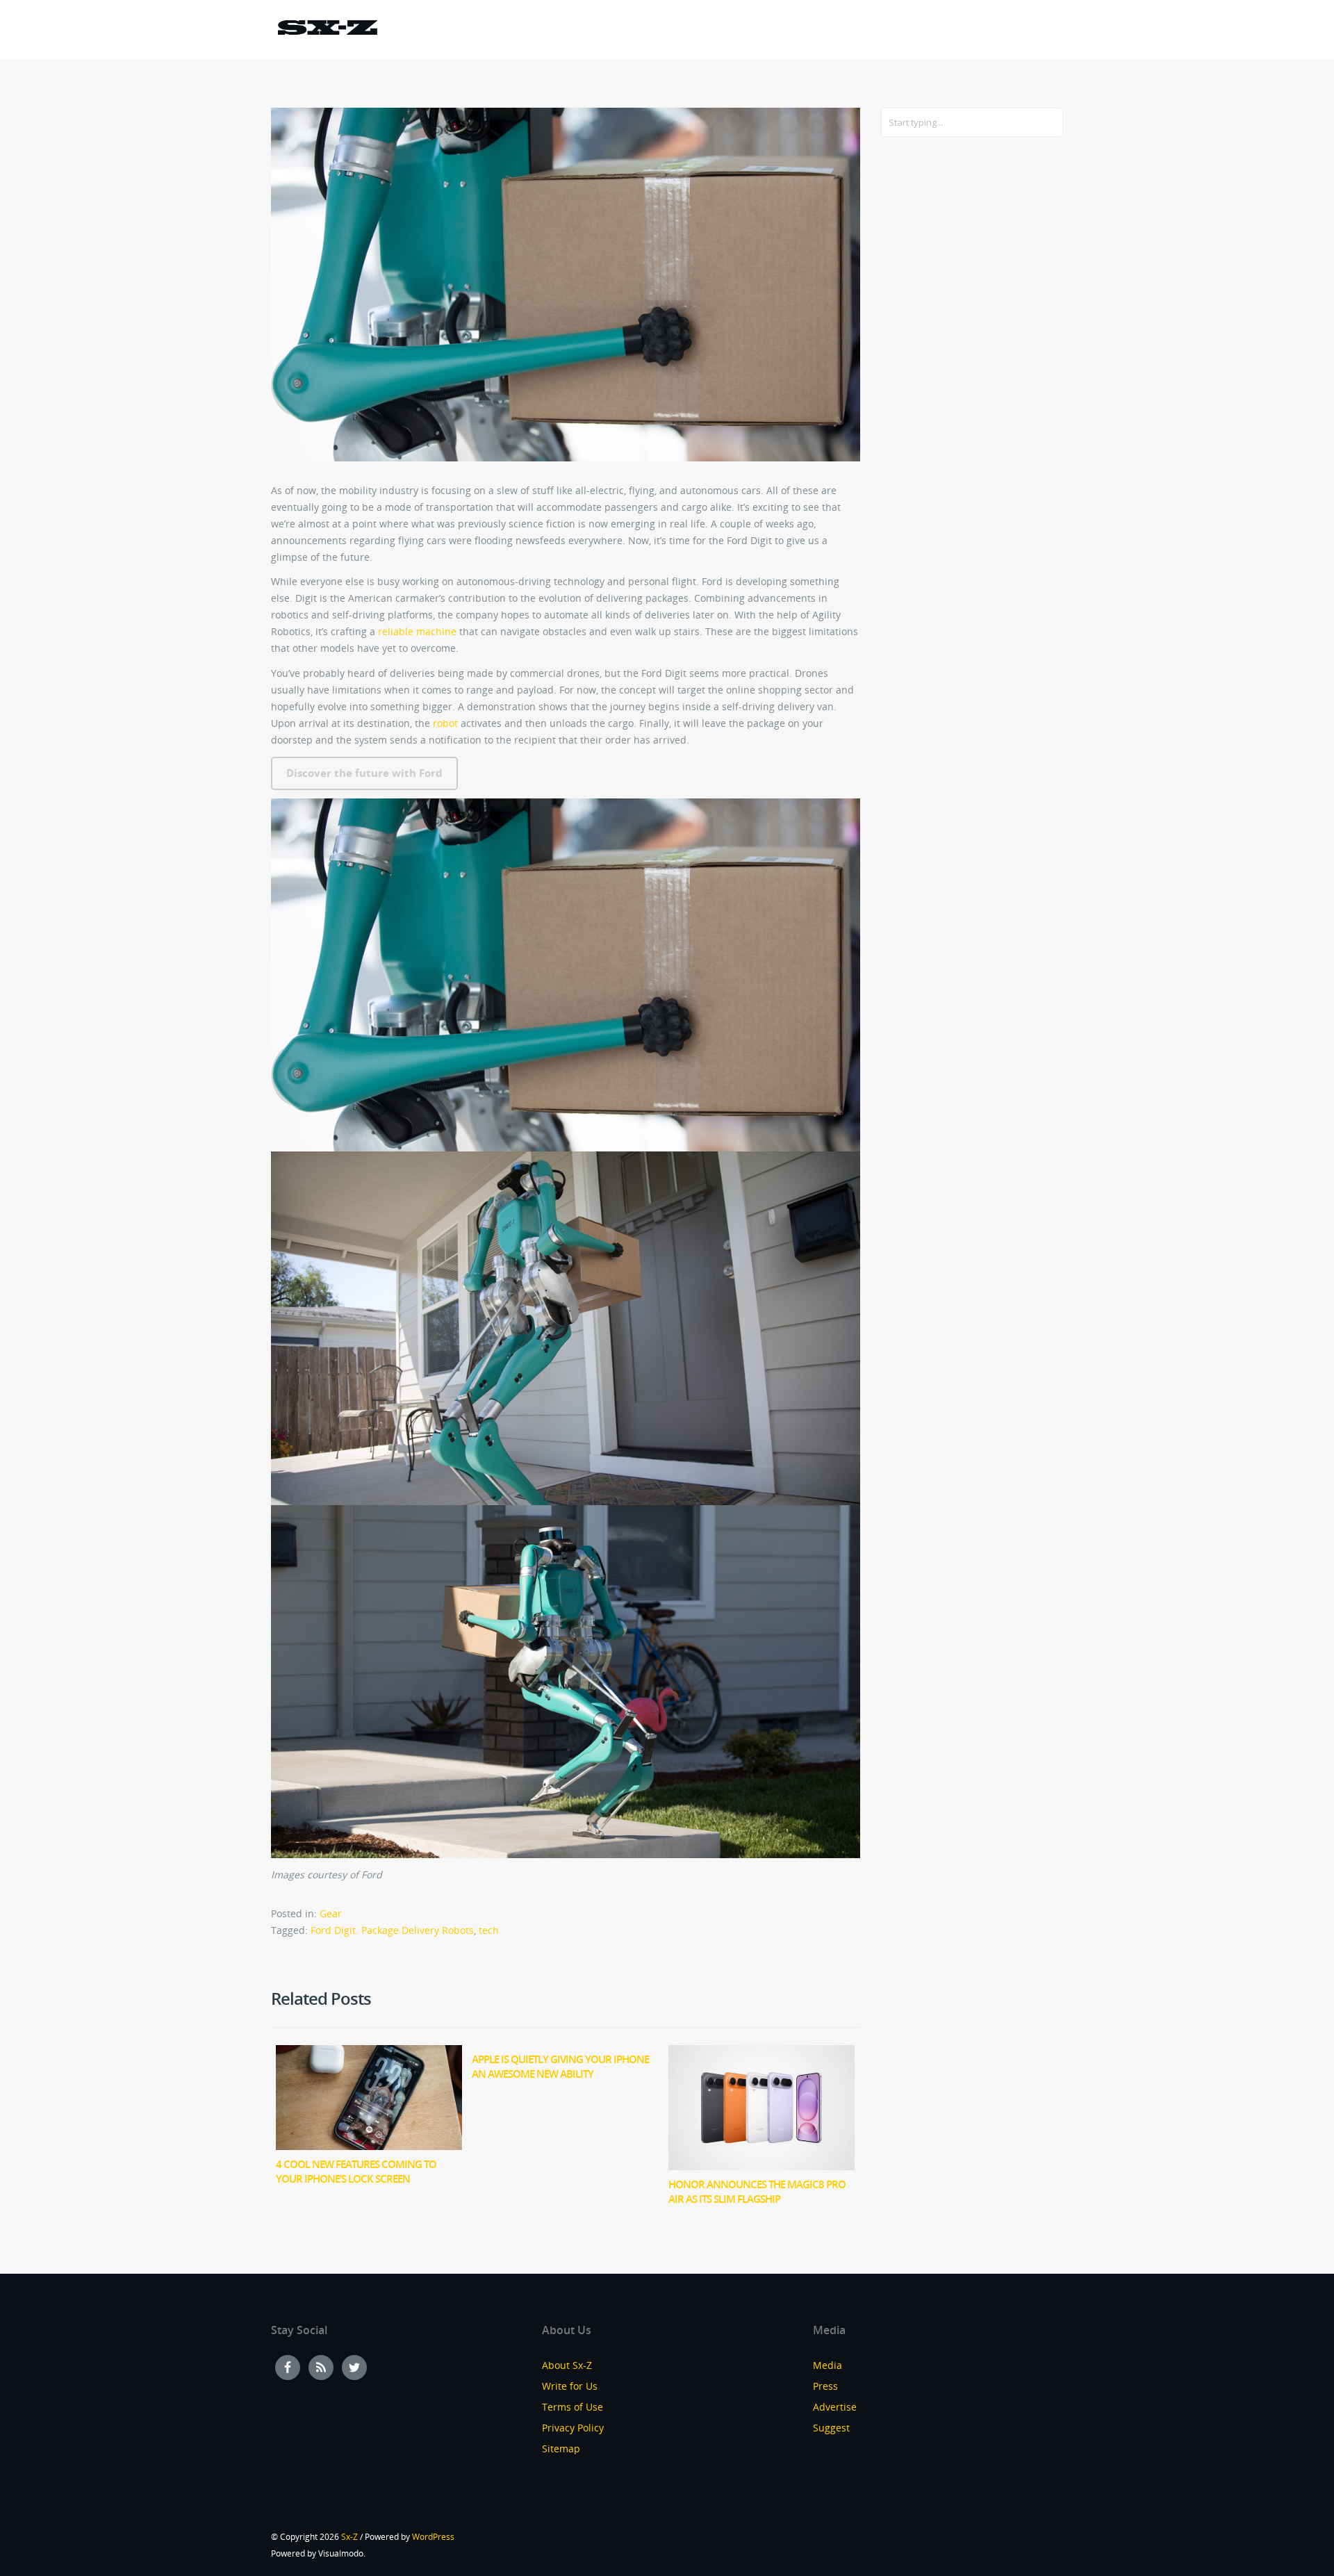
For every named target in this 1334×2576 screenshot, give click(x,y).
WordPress (433, 2537)
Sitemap (561, 2448)
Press (825, 2386)
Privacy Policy (573, 2428)
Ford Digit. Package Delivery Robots (392, 1930)
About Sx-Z (567, 2365)
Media (827, 2365)
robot (445, 723)
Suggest (831, 2428)
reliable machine (417, 631)
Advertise (835, 2407)
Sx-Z (349, 2537)
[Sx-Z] (327, 30)
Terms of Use (573, 2407)
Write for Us (570, 2386)
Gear (331, 1913)
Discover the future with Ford (364, 773)
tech (489, 1930)
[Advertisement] (937, 373)
